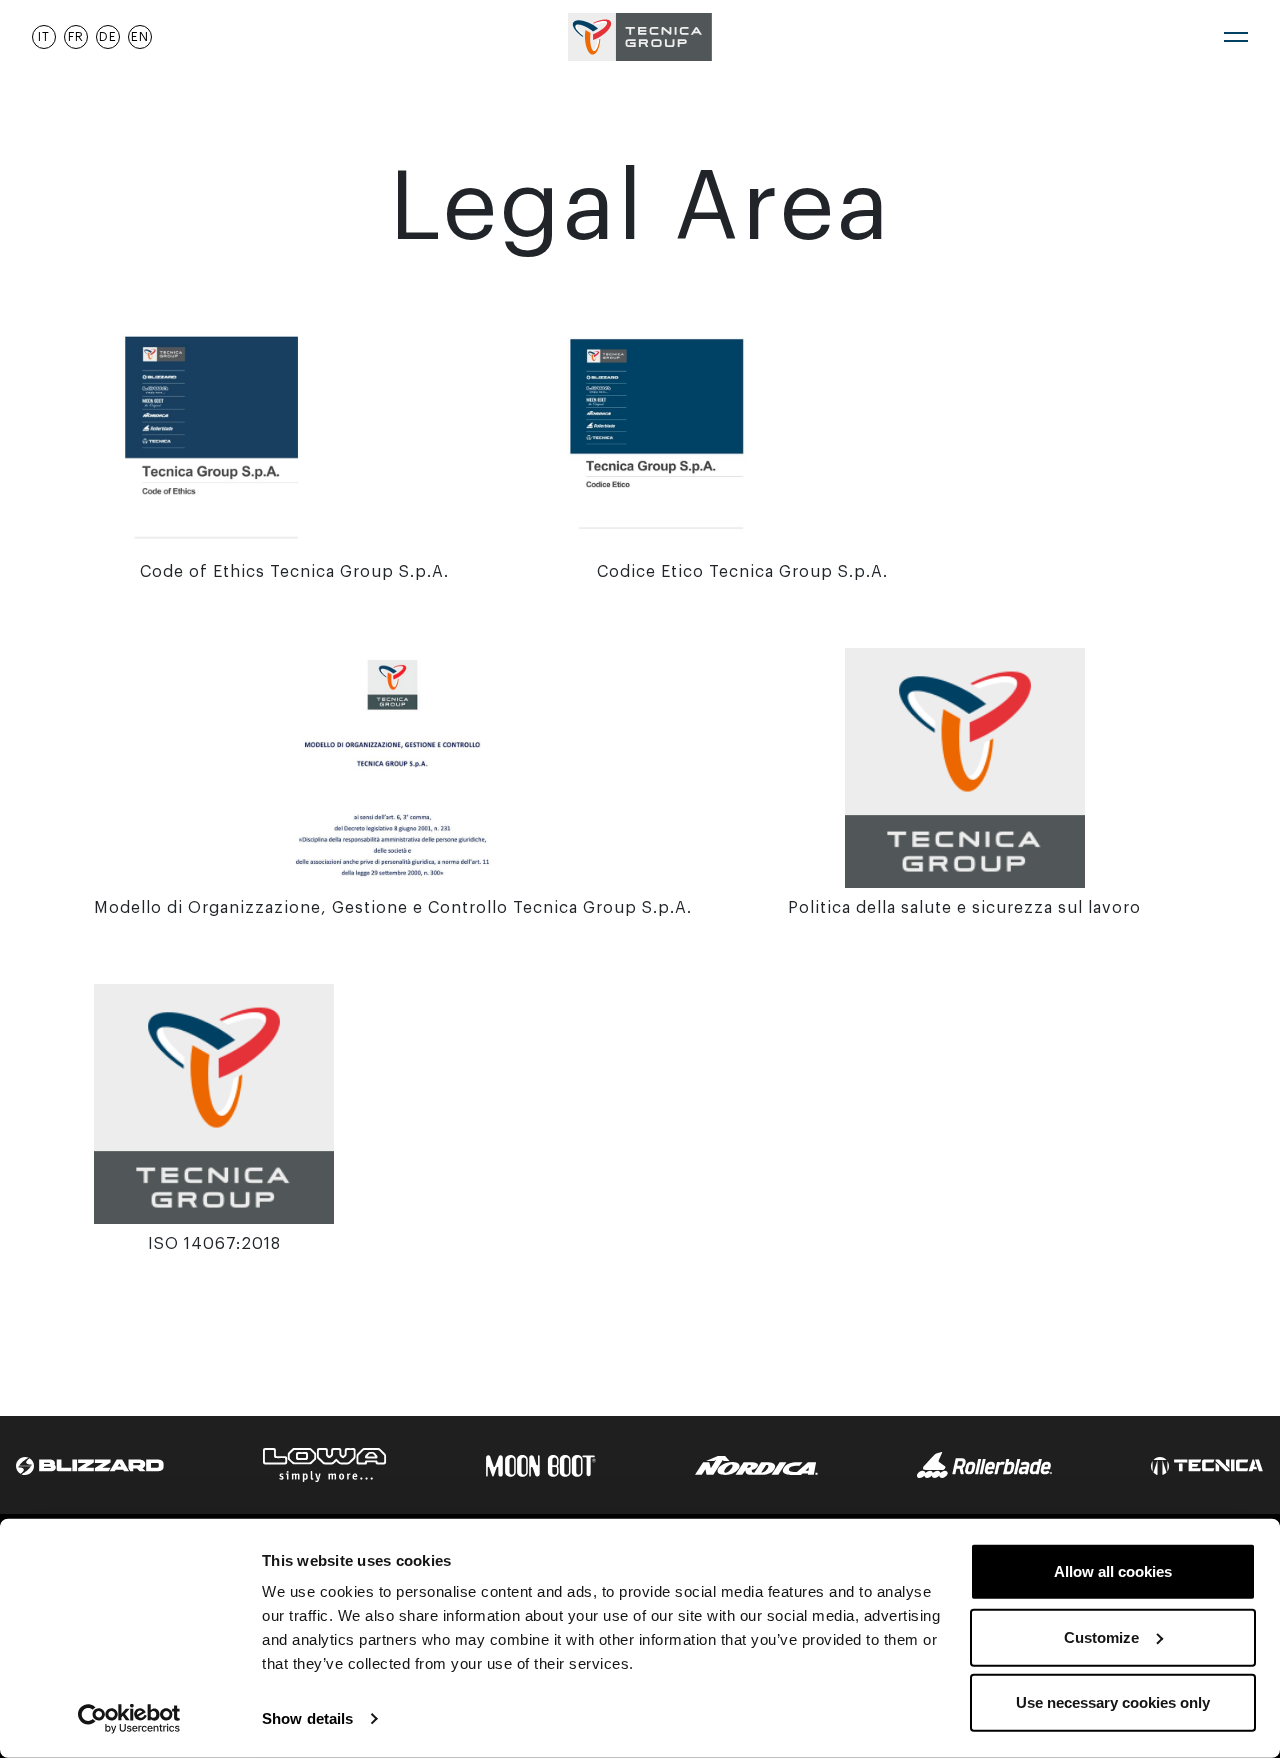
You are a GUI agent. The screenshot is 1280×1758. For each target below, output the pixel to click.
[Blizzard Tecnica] (90, 1465)
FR (76, 37)
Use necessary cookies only (1113, 1702)
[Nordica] (756, 1465)
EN (140, 37)
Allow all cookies (1113, 1571)
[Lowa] (325, 1464)
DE (108, 37)
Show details (307, 1718)
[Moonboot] (541, 1465)
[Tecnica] (1207, 1465)
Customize (1101, 1636)
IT (44, 37)
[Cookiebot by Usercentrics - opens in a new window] (129, 1719)
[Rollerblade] (984, 1464)
